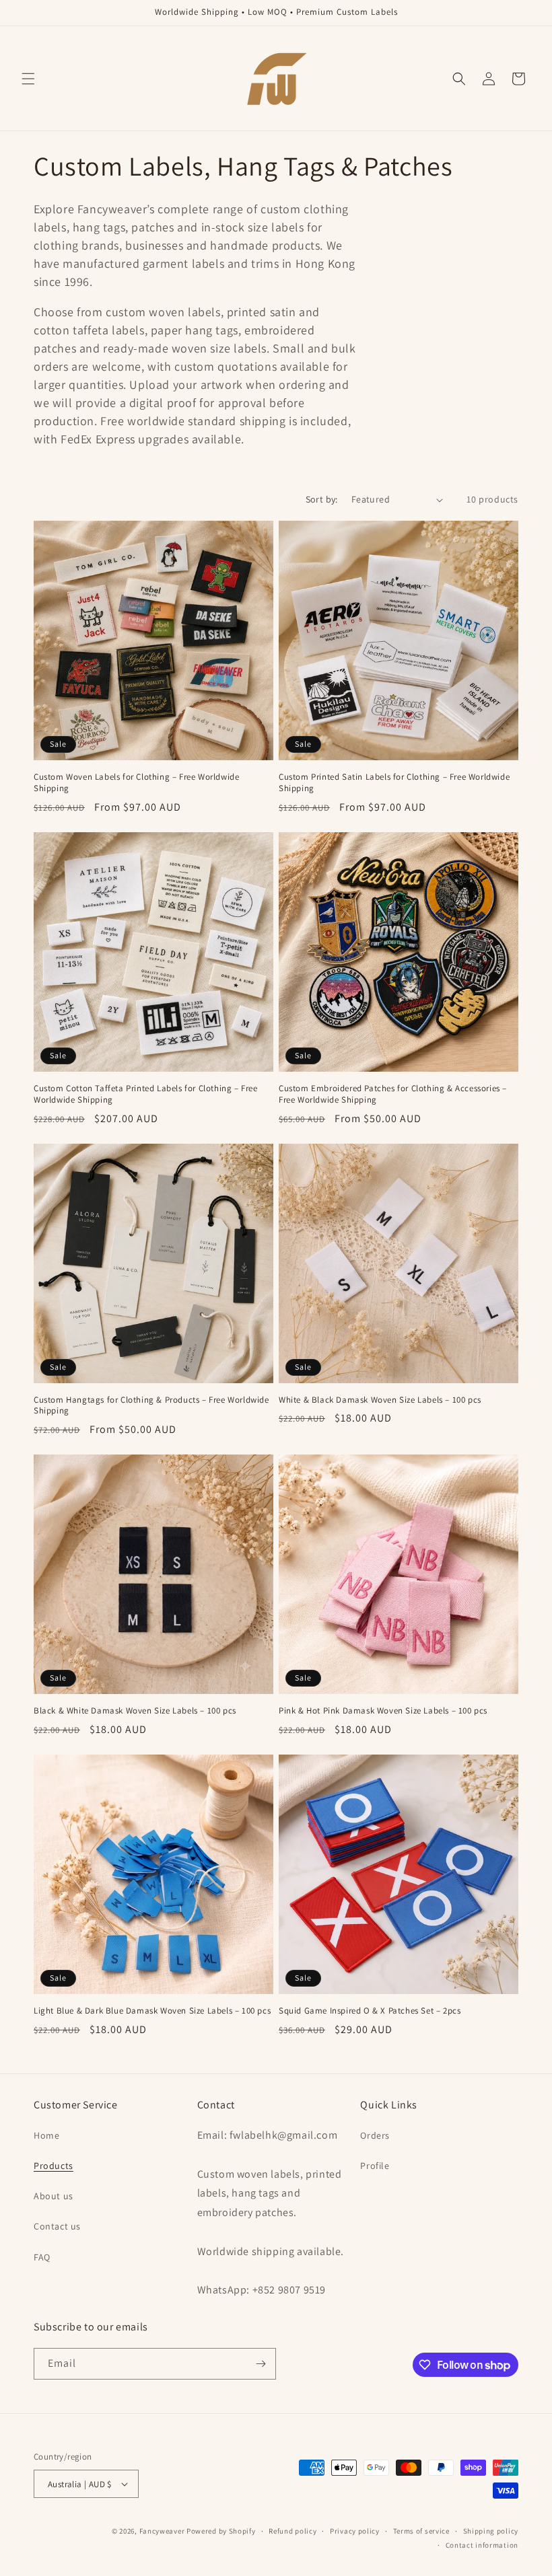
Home (46, 2135)
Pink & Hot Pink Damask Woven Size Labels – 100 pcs (383, 1711)
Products (54, 2166)
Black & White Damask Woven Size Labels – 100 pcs (135, 1711)
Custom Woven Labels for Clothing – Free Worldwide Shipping (136, 783)
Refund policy (292, 2531)
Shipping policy (491, 2531)
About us (54, 2196)
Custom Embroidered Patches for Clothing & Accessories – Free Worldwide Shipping (393, 1094)
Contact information (482, 2545)
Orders (375, 2135)
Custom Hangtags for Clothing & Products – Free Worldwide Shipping (151, 1406)
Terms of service (421, 2531)
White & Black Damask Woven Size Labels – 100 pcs (380, 1400)
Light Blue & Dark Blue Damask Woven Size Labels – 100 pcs (152, 2011)
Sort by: (322, 499)
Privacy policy (355, 2531)
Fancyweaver (162, 2531)
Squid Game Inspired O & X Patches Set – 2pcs (370, 2011)
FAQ (42, 2257)
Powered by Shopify (221, 2531)
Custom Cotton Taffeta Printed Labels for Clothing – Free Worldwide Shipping (146, 1094)
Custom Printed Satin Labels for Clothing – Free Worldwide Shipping (394, 783)
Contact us (57, 2226)
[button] (28, 79)
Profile (375, 2166)
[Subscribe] (261, 2364)
